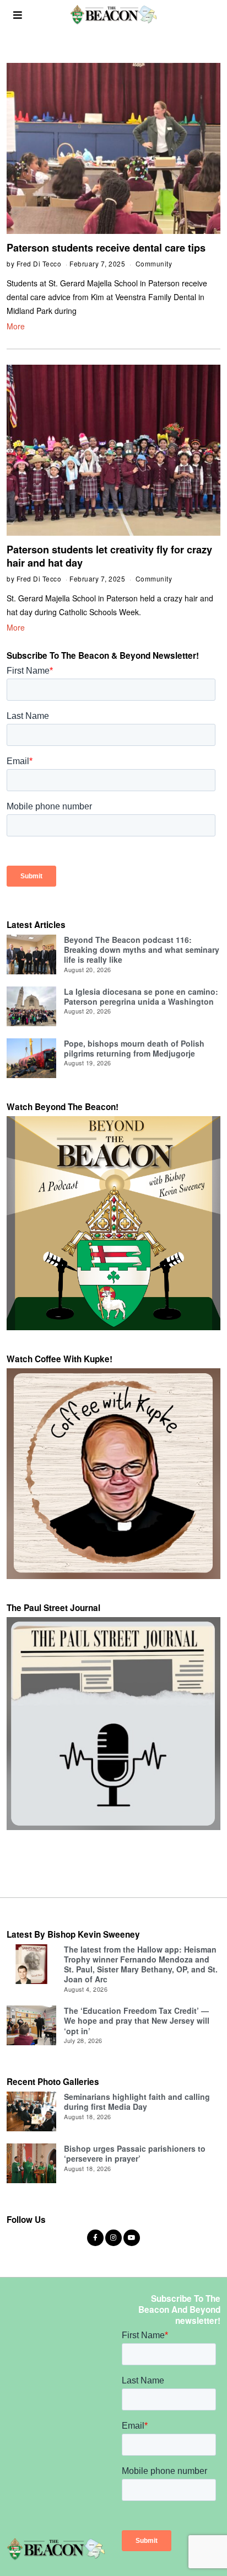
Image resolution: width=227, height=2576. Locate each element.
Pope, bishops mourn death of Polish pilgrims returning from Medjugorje (134, 1048)
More (16, 326)
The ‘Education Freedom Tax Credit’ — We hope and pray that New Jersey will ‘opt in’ (137, 2020)
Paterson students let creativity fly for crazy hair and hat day (109, 556)
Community (154, 263)
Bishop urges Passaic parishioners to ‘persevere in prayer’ (135, 2153)
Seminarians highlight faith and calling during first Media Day (137, 2102)
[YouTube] (132, 2238)
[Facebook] (95, 2238)
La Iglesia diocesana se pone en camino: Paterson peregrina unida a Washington (141, 996)
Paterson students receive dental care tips (106, 248)
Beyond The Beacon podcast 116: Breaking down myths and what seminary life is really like (142, 950)
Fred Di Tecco (39, 263)
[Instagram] (113, 2238)
